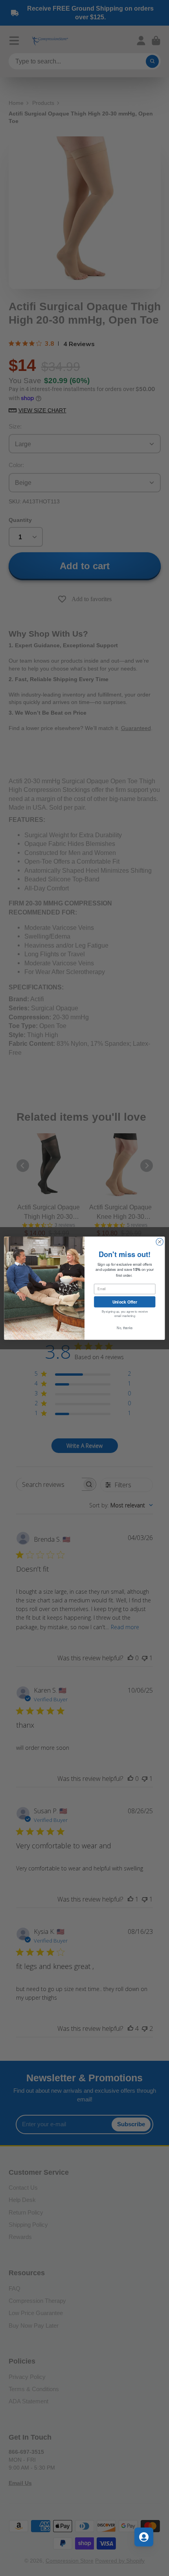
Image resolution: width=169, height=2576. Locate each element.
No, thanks (125, 1328)
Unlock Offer (125, 1301)
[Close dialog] (160, 1242)
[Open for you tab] (144, 2537)
